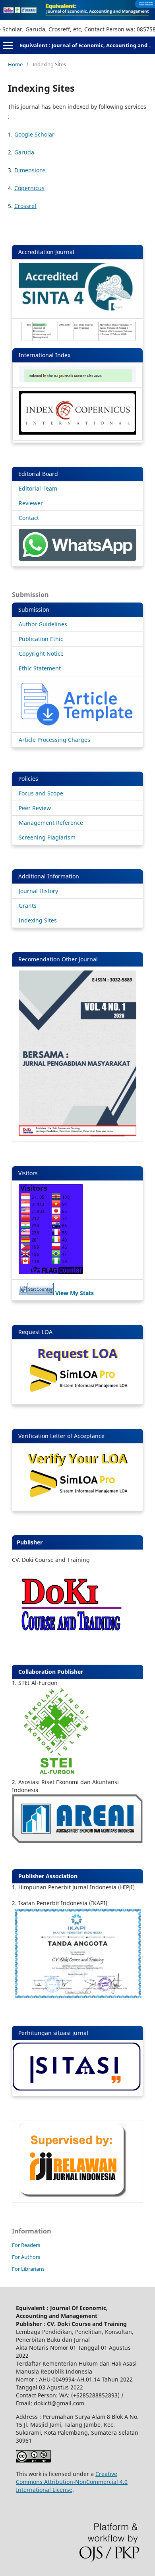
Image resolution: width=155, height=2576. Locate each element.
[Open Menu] (8, 45)
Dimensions (30, 170)
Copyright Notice (41, 654)
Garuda (24, 152)
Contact (29, 518)
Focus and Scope (41, 793)
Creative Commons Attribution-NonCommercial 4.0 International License (72, 2482)
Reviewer (31, 503)
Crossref (25, 206)
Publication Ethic (41, 639)
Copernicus (29, 188)
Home (15, 64)
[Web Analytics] (36, 1293)
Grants (28, 906)
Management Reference (51, 823)
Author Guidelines (43, 624)
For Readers (26, 2245)
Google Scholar (34, 134)
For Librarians (28, 2269)
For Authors (26, 2257)
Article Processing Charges (54, 740)
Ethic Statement (40, 668)
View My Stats (75, 1293)
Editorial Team (38, 488)
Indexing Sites (38, 920)
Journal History (38, 891)
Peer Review (35, 808)
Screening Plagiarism (47, 837)
